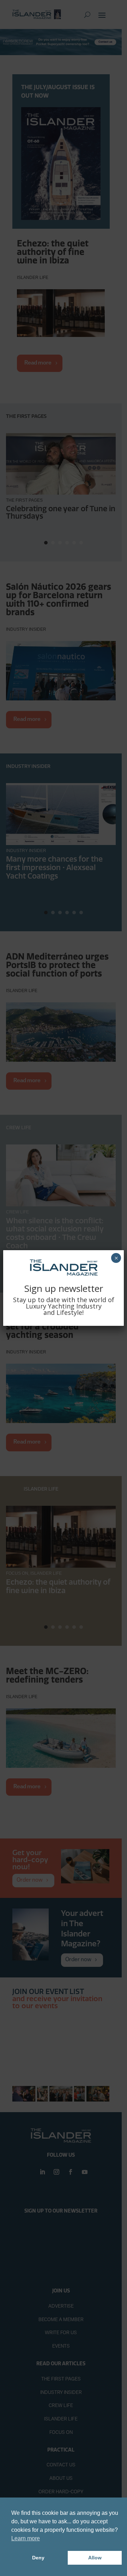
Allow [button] (95, 2558)
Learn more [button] (26, 2538)
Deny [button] (38, 2558)
